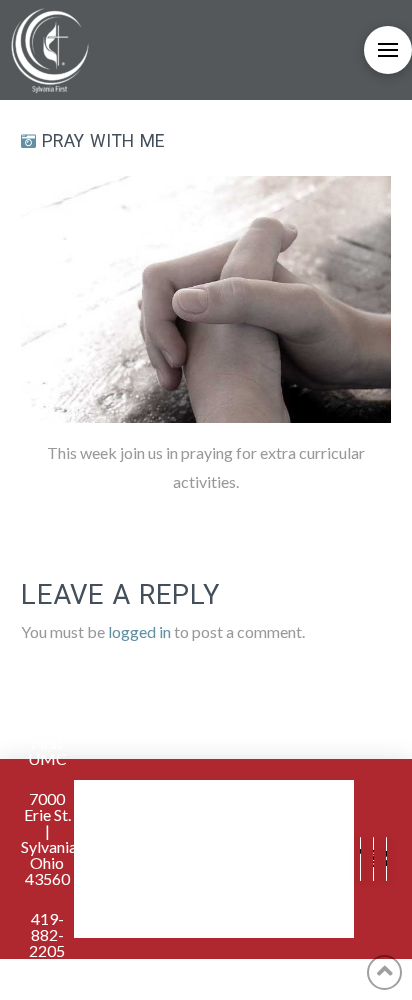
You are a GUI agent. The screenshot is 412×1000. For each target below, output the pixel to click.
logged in (139, 631)
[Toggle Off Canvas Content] (388, 50)
